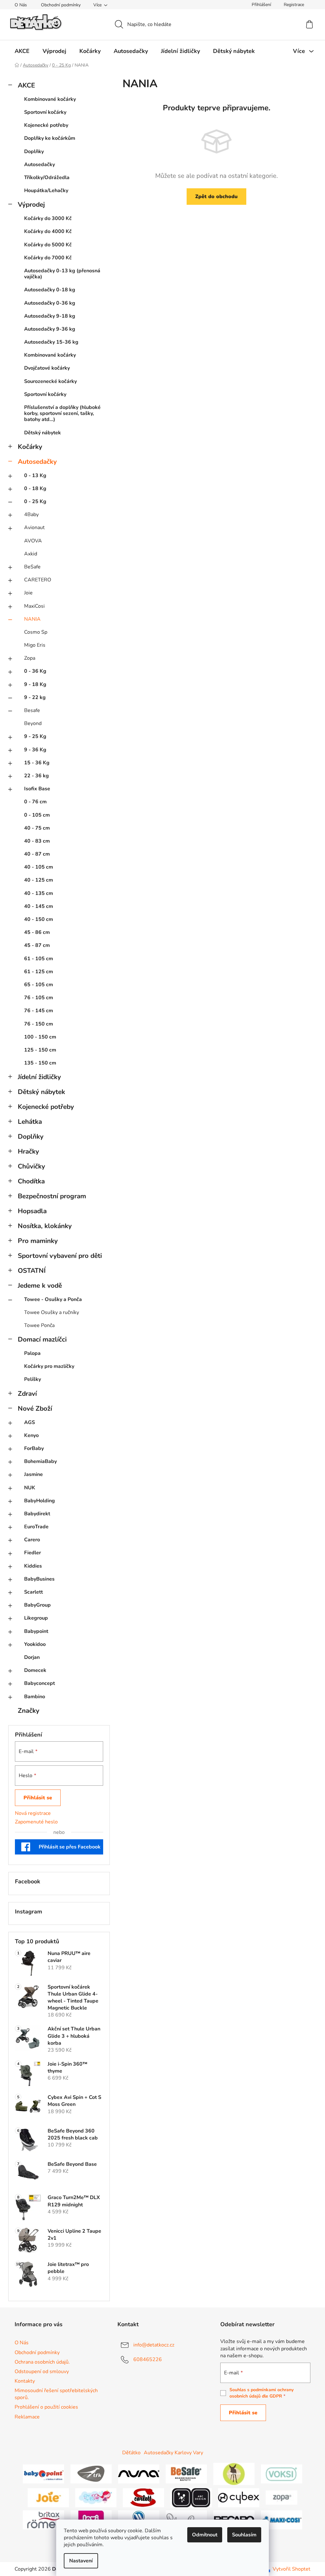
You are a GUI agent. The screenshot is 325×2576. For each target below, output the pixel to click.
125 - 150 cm (40, 1050)
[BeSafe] (186, 2473)
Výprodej (31, 204)
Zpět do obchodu (216, 197)
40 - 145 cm (39, 906)
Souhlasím (244, 2535)
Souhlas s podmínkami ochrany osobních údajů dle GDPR (262, 2393)
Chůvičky (31, 1166)
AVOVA (33, 541)
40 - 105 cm (39, 867)
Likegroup (36, 1618)
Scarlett (33, 1592)
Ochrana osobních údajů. (42, 2362)
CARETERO (38, 580)
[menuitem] (22, 51)
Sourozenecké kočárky (50, 381)
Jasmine (33, 1474)
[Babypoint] (43, 2473)
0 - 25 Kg (35, 502)
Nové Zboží (35, 1408)
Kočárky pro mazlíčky (49, 1366)
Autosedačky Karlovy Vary (173, 2453)
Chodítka (31, 1181)
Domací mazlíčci (42, 1339)
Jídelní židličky (39, 1077)
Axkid (31, 554)
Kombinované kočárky (50, 99)
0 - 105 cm (37, 815)
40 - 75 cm (37, 828)
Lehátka (30, 1122)
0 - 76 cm (35, 802)
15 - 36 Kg (37, 763)
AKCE (26, 85)
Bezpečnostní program (52, 1196)
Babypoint (36, 1631)
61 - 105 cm (39, 959)
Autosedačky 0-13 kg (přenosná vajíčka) (62, 274)
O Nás (21, 5)
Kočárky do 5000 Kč (48, 245)
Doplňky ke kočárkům (50, 138)
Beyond (33, 723)
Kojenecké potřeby (46, 125)
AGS (30, 1422)
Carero (32, 1540)
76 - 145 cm (39, 1011)
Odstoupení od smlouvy (42, 2372)
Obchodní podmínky (61, 5)
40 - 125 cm (39, 880)
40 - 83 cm (37, 841)
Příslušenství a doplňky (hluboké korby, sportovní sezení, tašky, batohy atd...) (62, 413)
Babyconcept (40, 1683)
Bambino (35, 1697)
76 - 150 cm (39, 1024)
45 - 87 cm (37, 945)
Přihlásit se (38, 1798)
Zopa (30, 658)
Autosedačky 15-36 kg (51, 342)
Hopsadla (32, 1211)
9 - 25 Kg (35, 736)
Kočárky (30, 447)
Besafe (32, 710)
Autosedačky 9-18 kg (50, 316)
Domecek (35, 1670)
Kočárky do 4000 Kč (48, 231)
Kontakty (25, 2381)
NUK (30, 1488)
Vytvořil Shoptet (292, 2569)
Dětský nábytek (43, 433)
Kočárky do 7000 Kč (48, 258)
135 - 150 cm (40, 1063)
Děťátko (131, 2453)
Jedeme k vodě (40, 1285)
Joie (28, 593)
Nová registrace (33, 1813)
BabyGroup (37, 1605)
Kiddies (33, 1566)
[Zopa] (282, 2497)
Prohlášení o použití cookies (46, 2407)
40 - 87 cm (37, 854)
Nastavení (81, 2561)
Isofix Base (37, 789)
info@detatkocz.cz (154, 2345)
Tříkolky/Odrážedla (47, 178)
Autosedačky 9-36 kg (50, 329)
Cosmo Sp (36, 632)
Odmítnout (205, 2535)
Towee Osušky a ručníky (52, 1312)
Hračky (28, 1151)
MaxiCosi (34, 606)
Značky (29, 1711)
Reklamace (27, 2417)
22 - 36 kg (36, 776)
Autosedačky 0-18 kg (50, 290)
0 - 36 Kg (35, 671)
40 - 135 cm (39, 893)
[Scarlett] (143, 2497)
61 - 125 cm (39, 972)
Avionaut (34, 527)
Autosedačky (40, 165)
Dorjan (32, 1657)
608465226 (148, 2359)
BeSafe (32, 567)
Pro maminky (38, 1241)
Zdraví (27, 1394)
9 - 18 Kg (35, 684)
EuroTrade (36, 1527)
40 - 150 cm (39, 919)
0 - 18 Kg (35, 489)
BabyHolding (40, 1501)
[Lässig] (234, 2473)
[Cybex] (239, 2497)
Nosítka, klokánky (45, 1226)
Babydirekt (37, 1514)
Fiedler (33, 1553)
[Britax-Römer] (43, 2519)
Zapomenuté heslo (36, 1822)
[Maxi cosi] (282, 2519)
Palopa (32, 1353)
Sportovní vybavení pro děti (60, 1256)
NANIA (32, 619)
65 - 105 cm (39, 985)
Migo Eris (35, 645)
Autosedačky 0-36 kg (50, 303)
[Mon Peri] (96, 2497)
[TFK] (91, 2473)
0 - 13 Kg (35, 476)
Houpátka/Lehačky (46, 191)
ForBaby (34, 1448)
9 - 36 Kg (35, 750)
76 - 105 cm (39, 998)
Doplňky (34, 152)
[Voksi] (282, 2473)
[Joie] (48, 2497)
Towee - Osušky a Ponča (53, 1299)
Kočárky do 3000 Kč (48, 218)
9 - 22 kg (35, 697)
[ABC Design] (191, 2497)
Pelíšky (33, 1379)
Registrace (294, 5)
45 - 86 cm (37, 932)
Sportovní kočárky (45, 112)
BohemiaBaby (40, 1461)
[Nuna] (139, 2473)
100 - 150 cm (40, 1037)
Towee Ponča (39, 1325)
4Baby (31, 515)
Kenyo (31, 1435)
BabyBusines (39, 1579)
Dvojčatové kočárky (47, 368)
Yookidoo (35, 1644)
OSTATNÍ (32, 1271)
